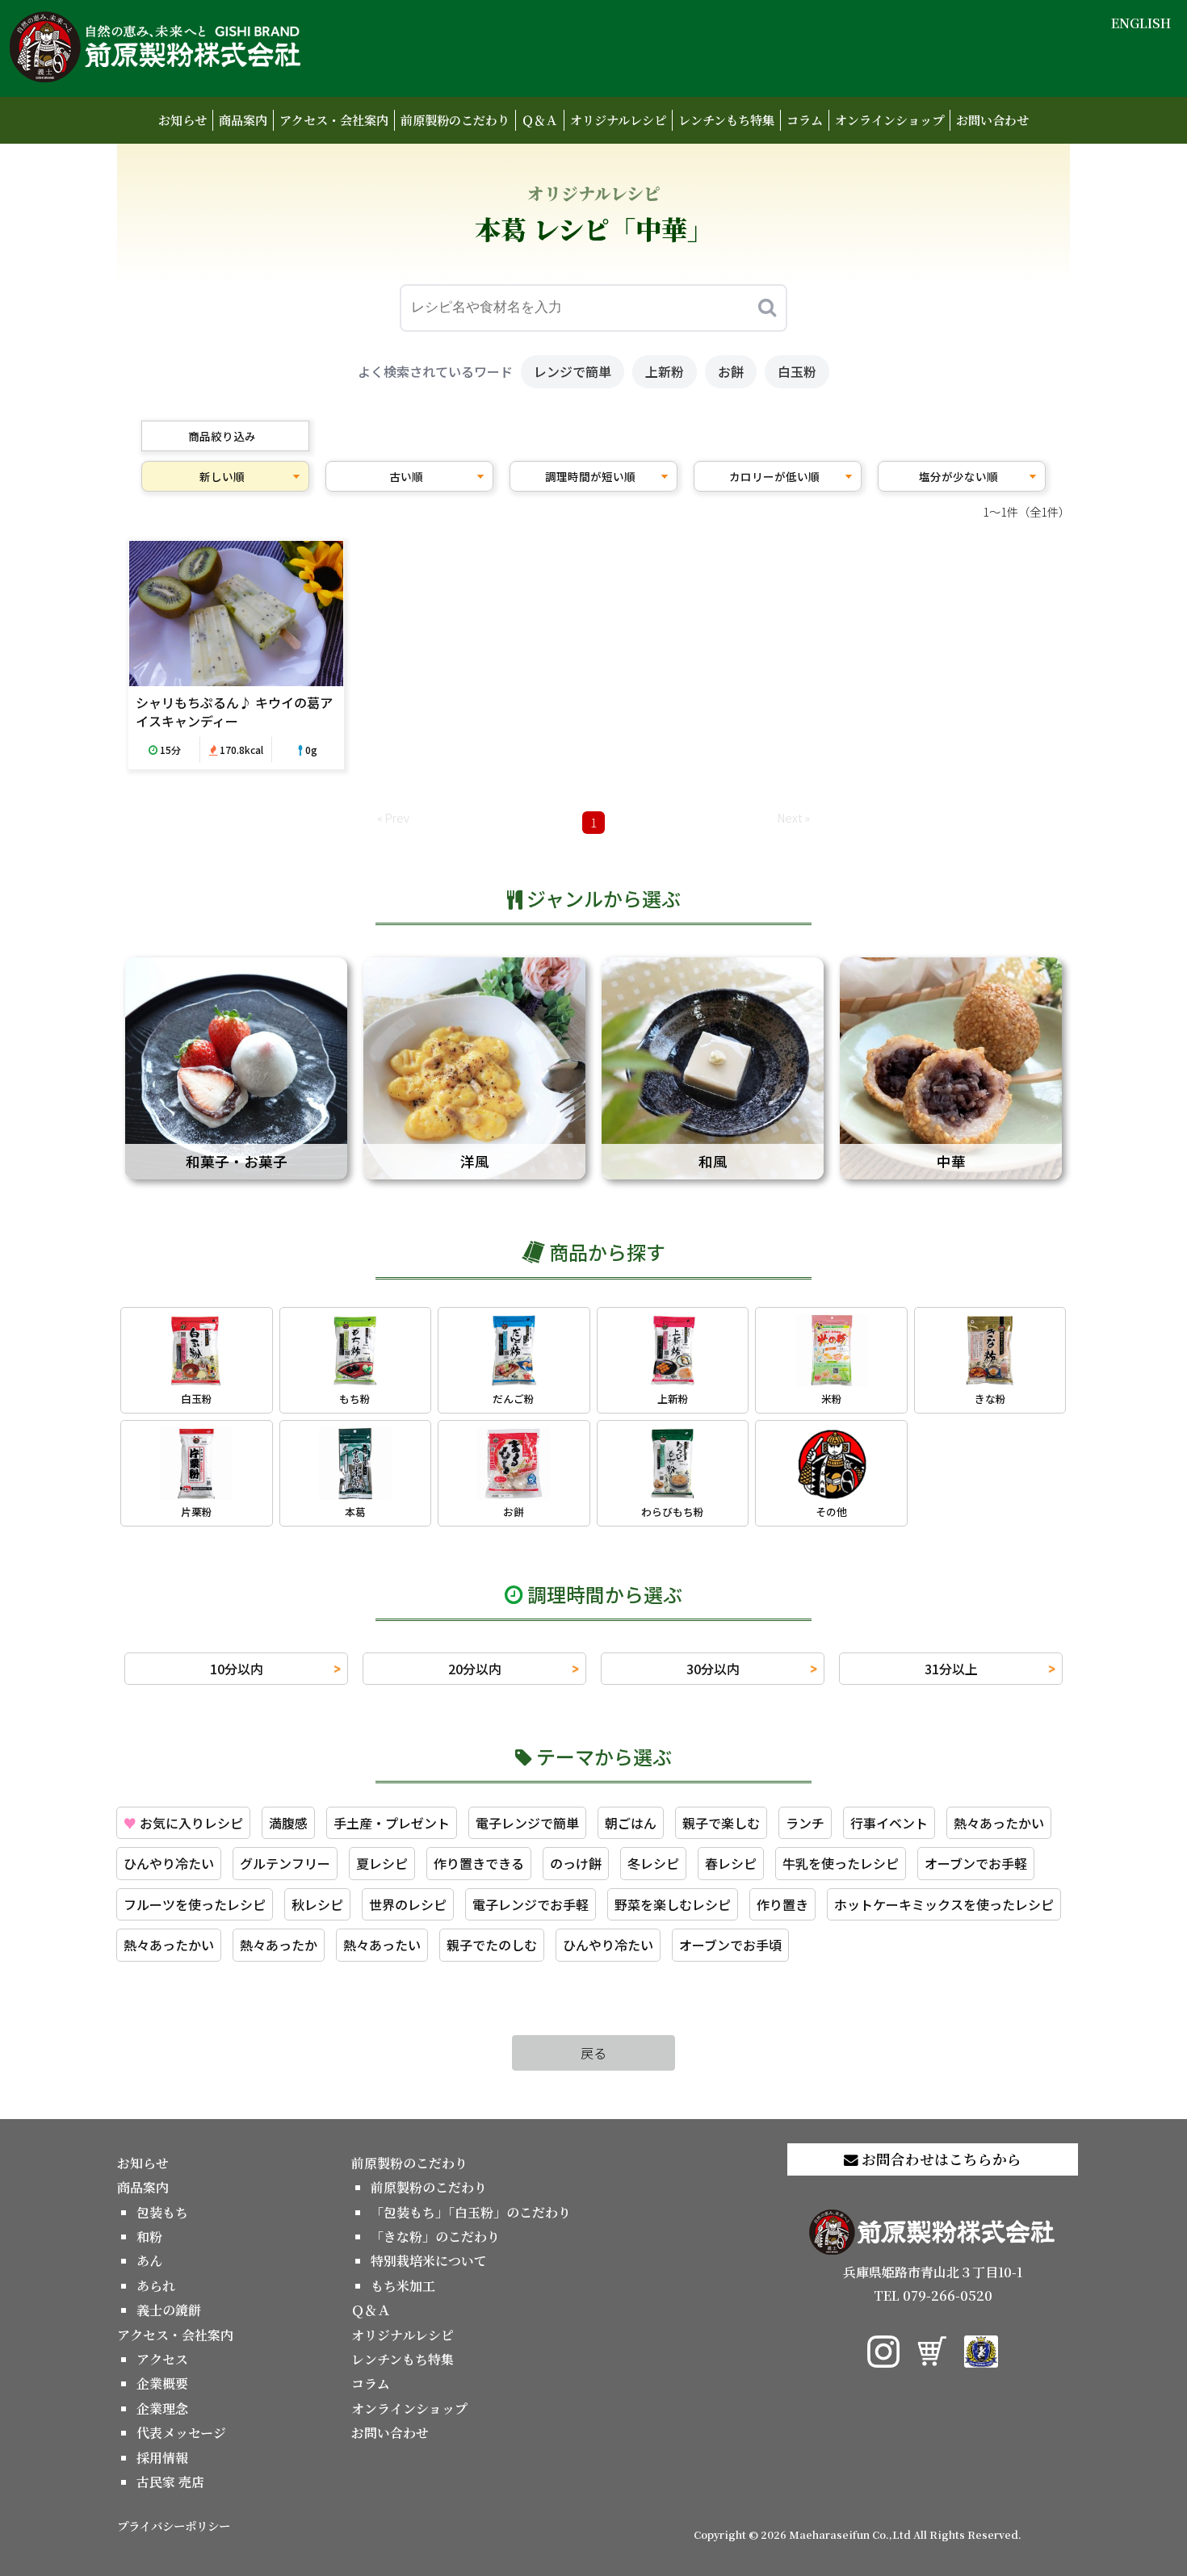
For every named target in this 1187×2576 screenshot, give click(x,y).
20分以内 (475, 1669)
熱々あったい (382, 1945)
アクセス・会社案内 (334, 120)
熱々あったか (279, 1945)
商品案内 (243, 120)
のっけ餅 (576, 1863)
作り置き (782, 1904)
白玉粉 (797, 371)
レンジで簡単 (573, 371)
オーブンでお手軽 (976, 1863)
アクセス (162, 2359)
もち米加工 (403, 2286)
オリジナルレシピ (618, 120)
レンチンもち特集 (726, 120)
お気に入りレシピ (183, 1823)
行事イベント (889, 1823)
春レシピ (731, 1863)
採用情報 (162, 2458)
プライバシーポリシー (174, 2526)
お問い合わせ (992, 120)
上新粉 (665, 371)
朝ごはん (631, 1823)
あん (149, 2261)
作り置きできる (479, 1863)
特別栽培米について (429, 2261)
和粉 (149, 2237)
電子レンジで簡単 (527, 1823)
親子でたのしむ (492, 1945)
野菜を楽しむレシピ (673, 1904)
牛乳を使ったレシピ (841, 1863)
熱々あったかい (999, 1823)
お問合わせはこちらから (940, 2159)
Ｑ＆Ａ (540, 120)
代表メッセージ (181, 2433)
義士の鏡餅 (169, 2310)
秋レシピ (317, 1904)
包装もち (162, 2212)
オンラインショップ (889, 120)
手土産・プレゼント (392, 1823)
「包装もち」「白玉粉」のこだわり (471, 2212)
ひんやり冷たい (169, 1863)
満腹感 (288, 1823)
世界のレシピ (408, 1904)
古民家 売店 (170, 2482)
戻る (593, 2053)
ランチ (805, 1823)
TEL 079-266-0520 (933, 2295)
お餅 (731, 371)
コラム (805, 120)
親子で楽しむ (721, 1823)
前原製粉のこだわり (455, 120)
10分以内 (237, 1669)
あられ (156, 2286)
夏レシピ (382, 1863)
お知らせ (182, 120)
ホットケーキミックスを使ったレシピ (944, 1904)
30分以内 (713, 1669)
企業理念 (162, 2408)
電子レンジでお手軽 (531, 1904)
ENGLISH (1141, 23)
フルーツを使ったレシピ (195, 1904)
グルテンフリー (285, 1863)
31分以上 (951, 1669)
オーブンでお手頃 (730, 1945)
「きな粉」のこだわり (435, 2237)
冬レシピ (653, 1863)
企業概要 (162, 2383)
